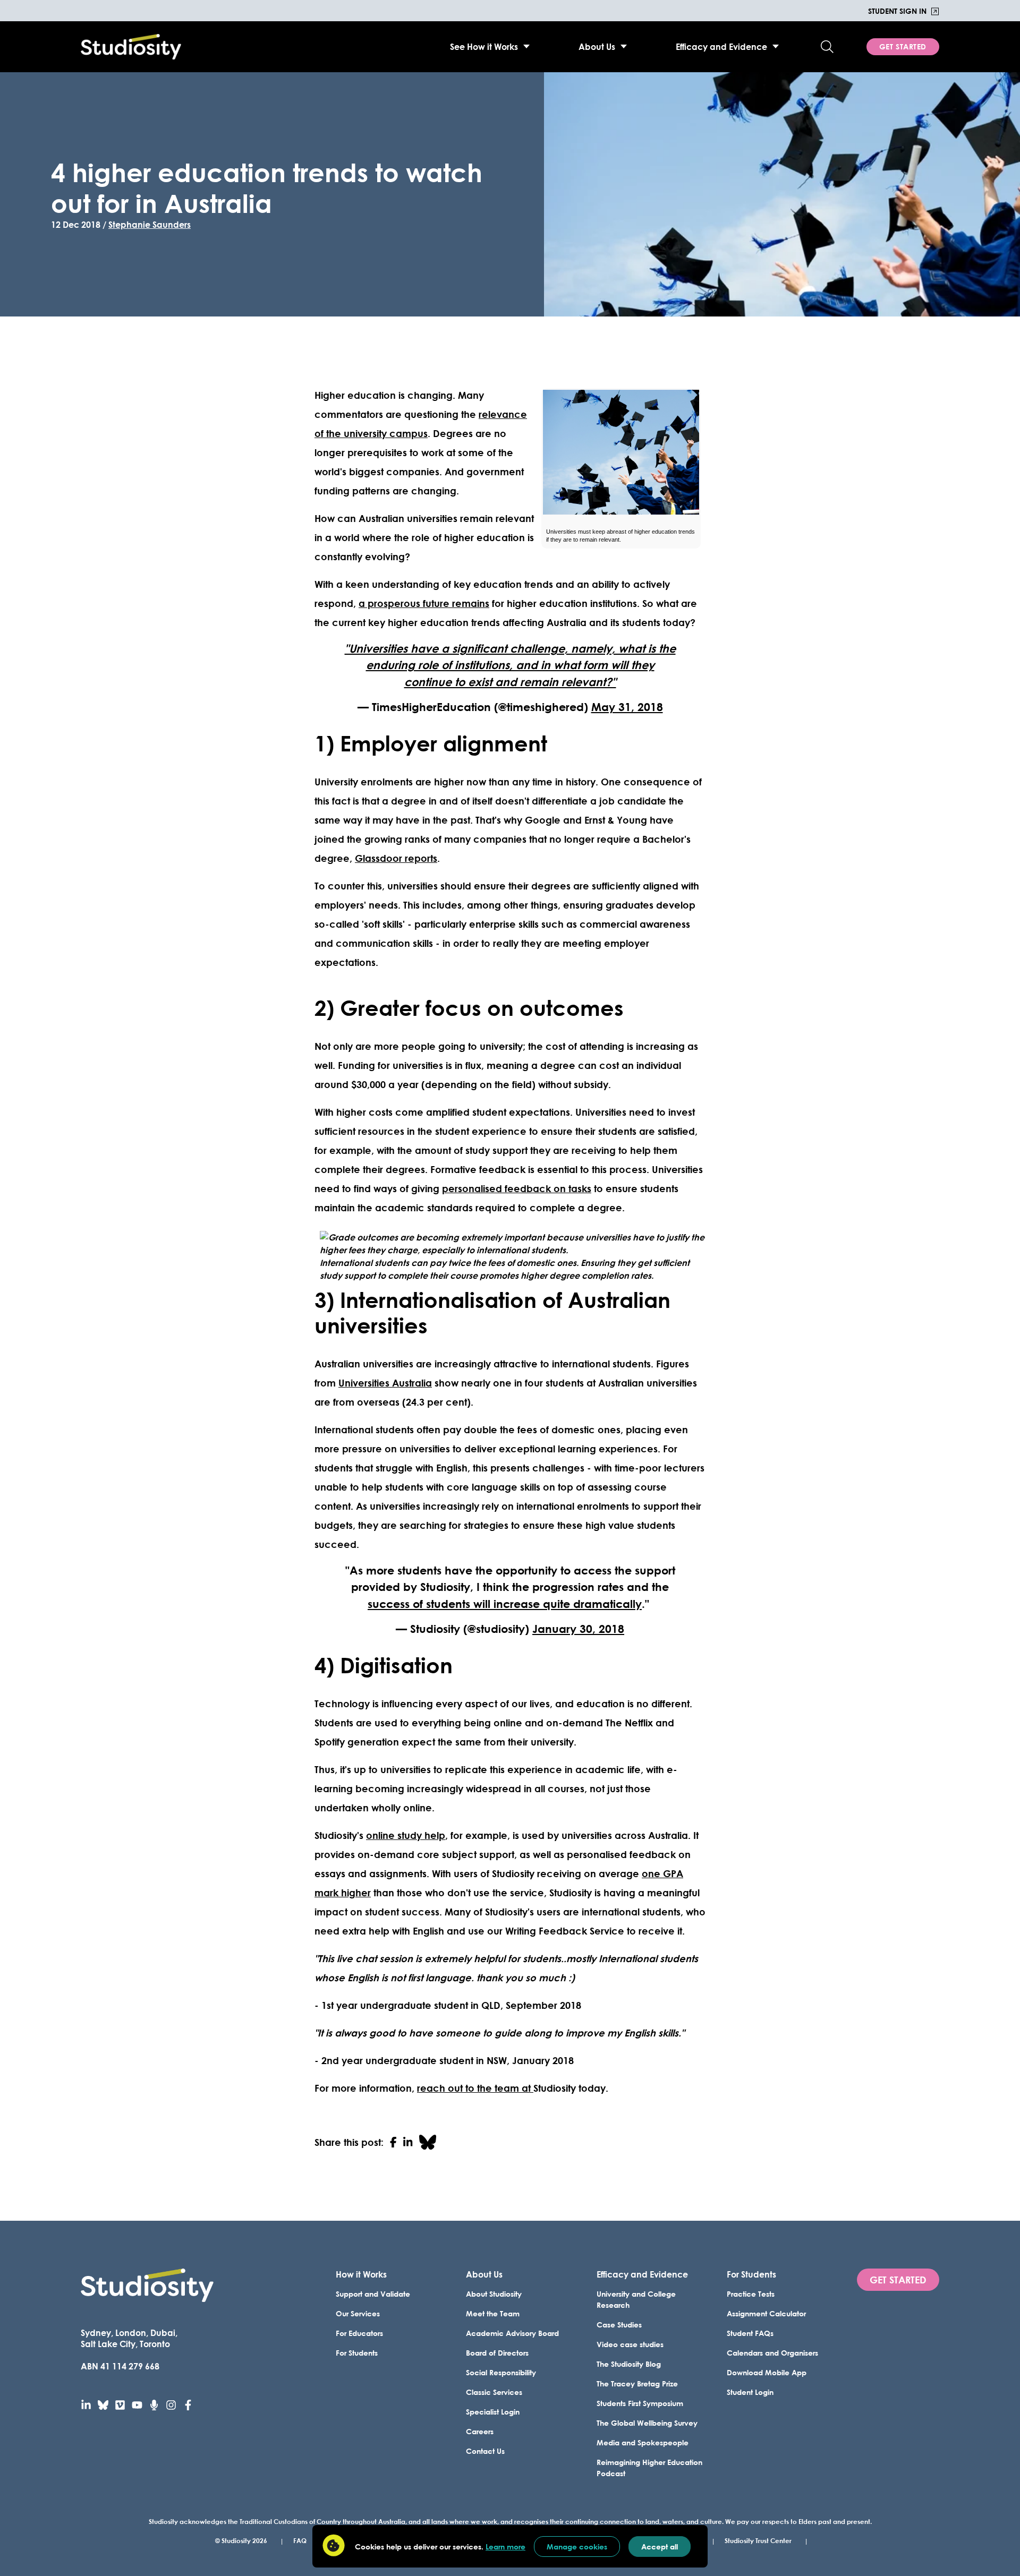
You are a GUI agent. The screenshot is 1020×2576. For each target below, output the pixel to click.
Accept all (660, 2547)
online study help (406, 1835)
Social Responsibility (501, 2372)
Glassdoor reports (396, 858)
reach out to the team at (475, 2088)
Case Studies (619, 2325)
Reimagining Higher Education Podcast (649, 2468)
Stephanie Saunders (150, 224)
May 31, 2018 (627, 707)
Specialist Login (493, 2412)
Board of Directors (497, 2353)
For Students (357, 2353)
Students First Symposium (640, 2403)
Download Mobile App (767, 2372)
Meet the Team (493, 2313)
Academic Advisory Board (512, 2333)
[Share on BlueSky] (428, 2142)
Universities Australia (385, 1383)
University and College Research (636, 2299)
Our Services (358, 2313)
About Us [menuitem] (597, 46)
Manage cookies (577, 2547)
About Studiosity (494, 2294)
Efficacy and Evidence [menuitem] (721, 46)
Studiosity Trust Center (758, 2540)
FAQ (300, 2540)
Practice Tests (751, 2294)
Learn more (505, 2547)
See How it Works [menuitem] (484, 46)
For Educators (359, 2333)
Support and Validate (373, 2294)
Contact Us (485, 2451)
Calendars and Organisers (772, 2353)
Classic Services (494, 2392)
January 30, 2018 (578, 1629)
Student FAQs (750, 2333)
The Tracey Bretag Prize (637, 2384)
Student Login (750, 2392)
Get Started (903, 46)
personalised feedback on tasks (517, 1188)
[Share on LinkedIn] (408, 2142)
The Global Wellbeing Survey (647, 2423)
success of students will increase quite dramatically (505, 1604)
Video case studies (630, 2344)
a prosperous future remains (424, 603)
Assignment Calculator (766, 2313)
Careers (480, 2431)
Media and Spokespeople (643, 2442)
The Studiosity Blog (629, 2364)
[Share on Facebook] (393, 2142)
